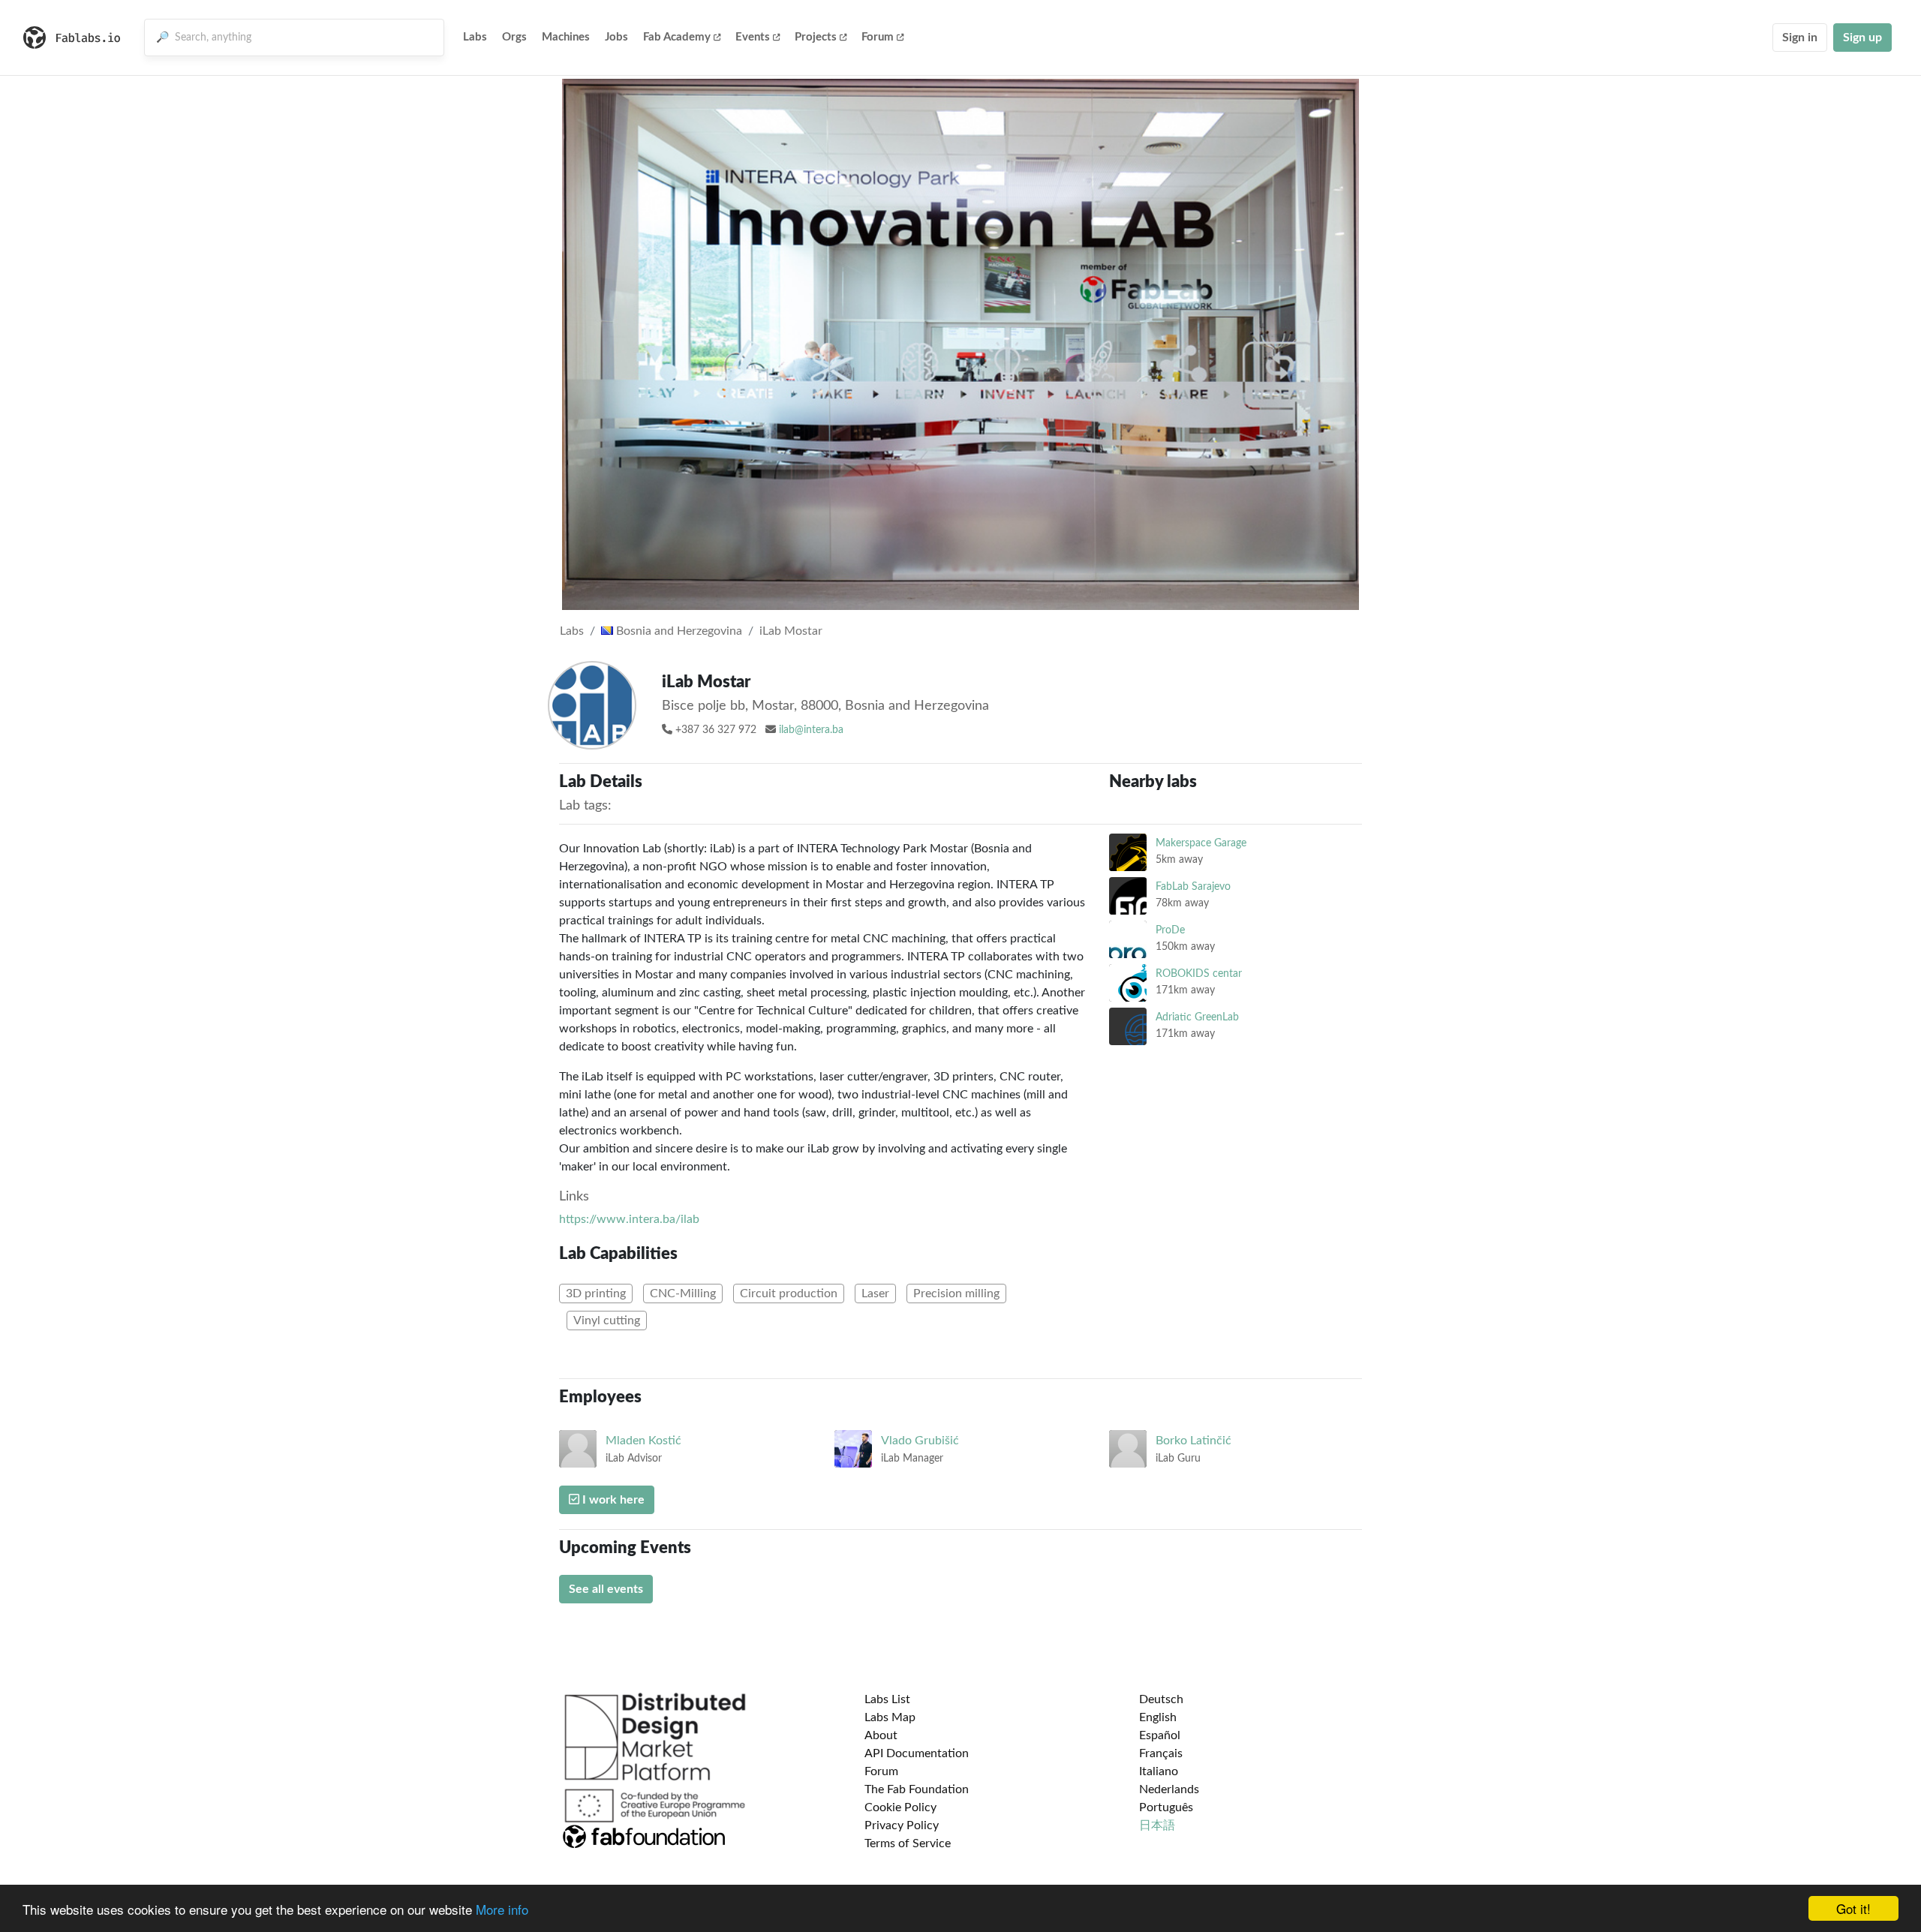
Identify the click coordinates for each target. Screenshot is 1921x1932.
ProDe (1170, 930)
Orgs (514, 37)
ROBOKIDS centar (1199, 974)
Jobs (616, 37)
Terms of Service (908, 1843)
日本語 (1157, 1825)
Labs (475, 37)
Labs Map (890, 1717)
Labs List (887, 1699)
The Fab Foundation (917, 1789)
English (1158, 1717)
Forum (878, 37)
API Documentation (917, 1753)
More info (502, 1909)
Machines (566, 37)
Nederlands (1169, 1789)
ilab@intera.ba (811, 730)
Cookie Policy (900, 1807)
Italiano (1159, 1771)
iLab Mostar (791, 631)
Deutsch (1161, 1699)
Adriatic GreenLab (1197, 1017)
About (881, 1735)
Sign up (1862, 38)
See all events (606, 1589)
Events (753, 37)
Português (1166, 1807)
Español (1160, 1735)
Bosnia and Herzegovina (678, 631)
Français (1161, 1753)
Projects (816, 37)
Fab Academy (677, 37)
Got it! (1853, 1908)
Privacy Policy (902, 1825)
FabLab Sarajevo (1193, 886)
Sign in (1800, 38)
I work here (612, 1500)
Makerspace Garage (1201, 843)
